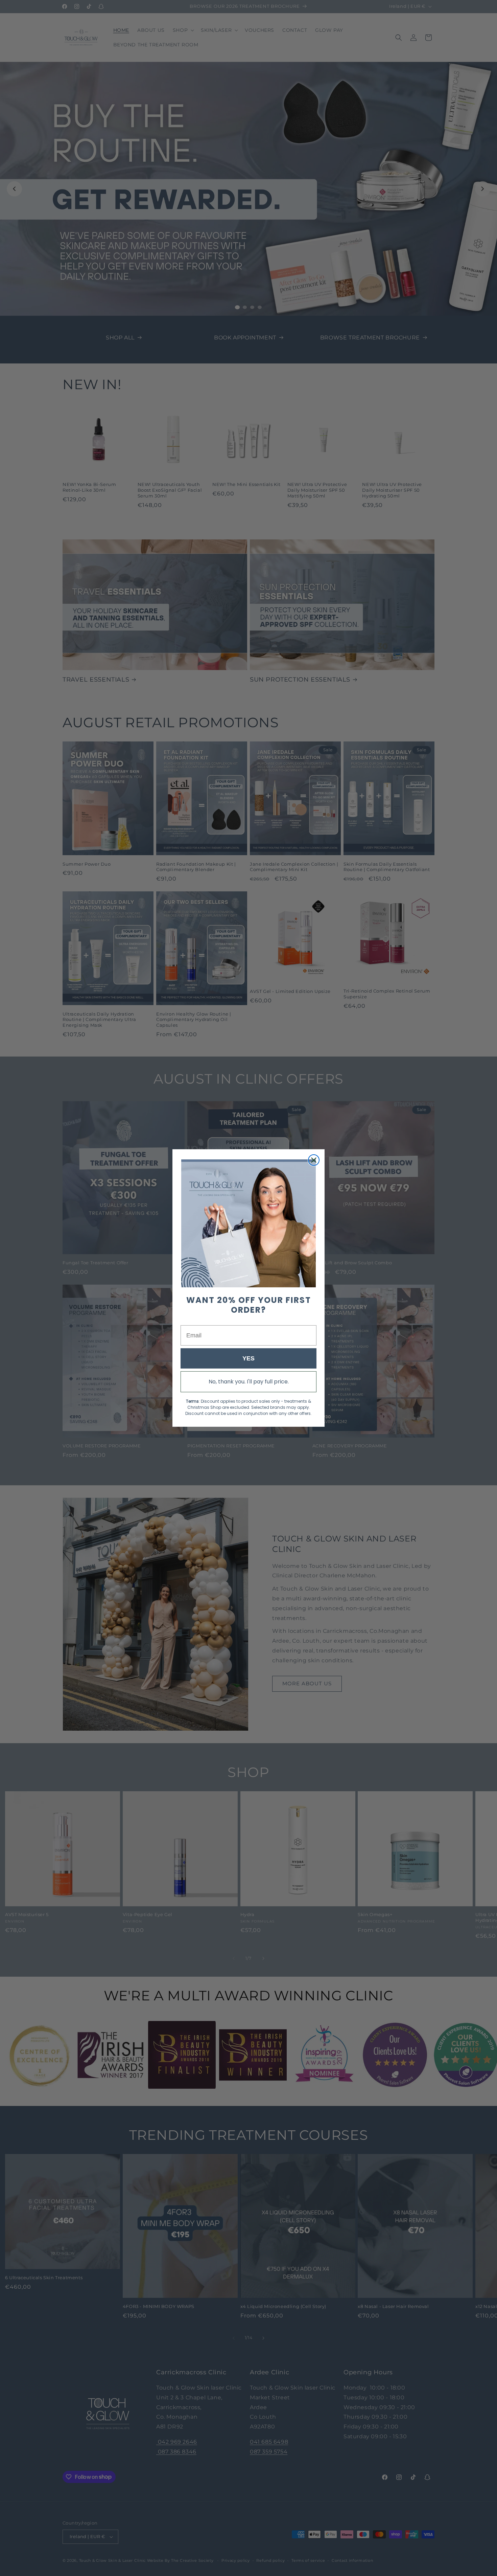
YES (249, 1358)
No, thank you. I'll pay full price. (249, 1382)
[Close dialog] (314, 1160)
